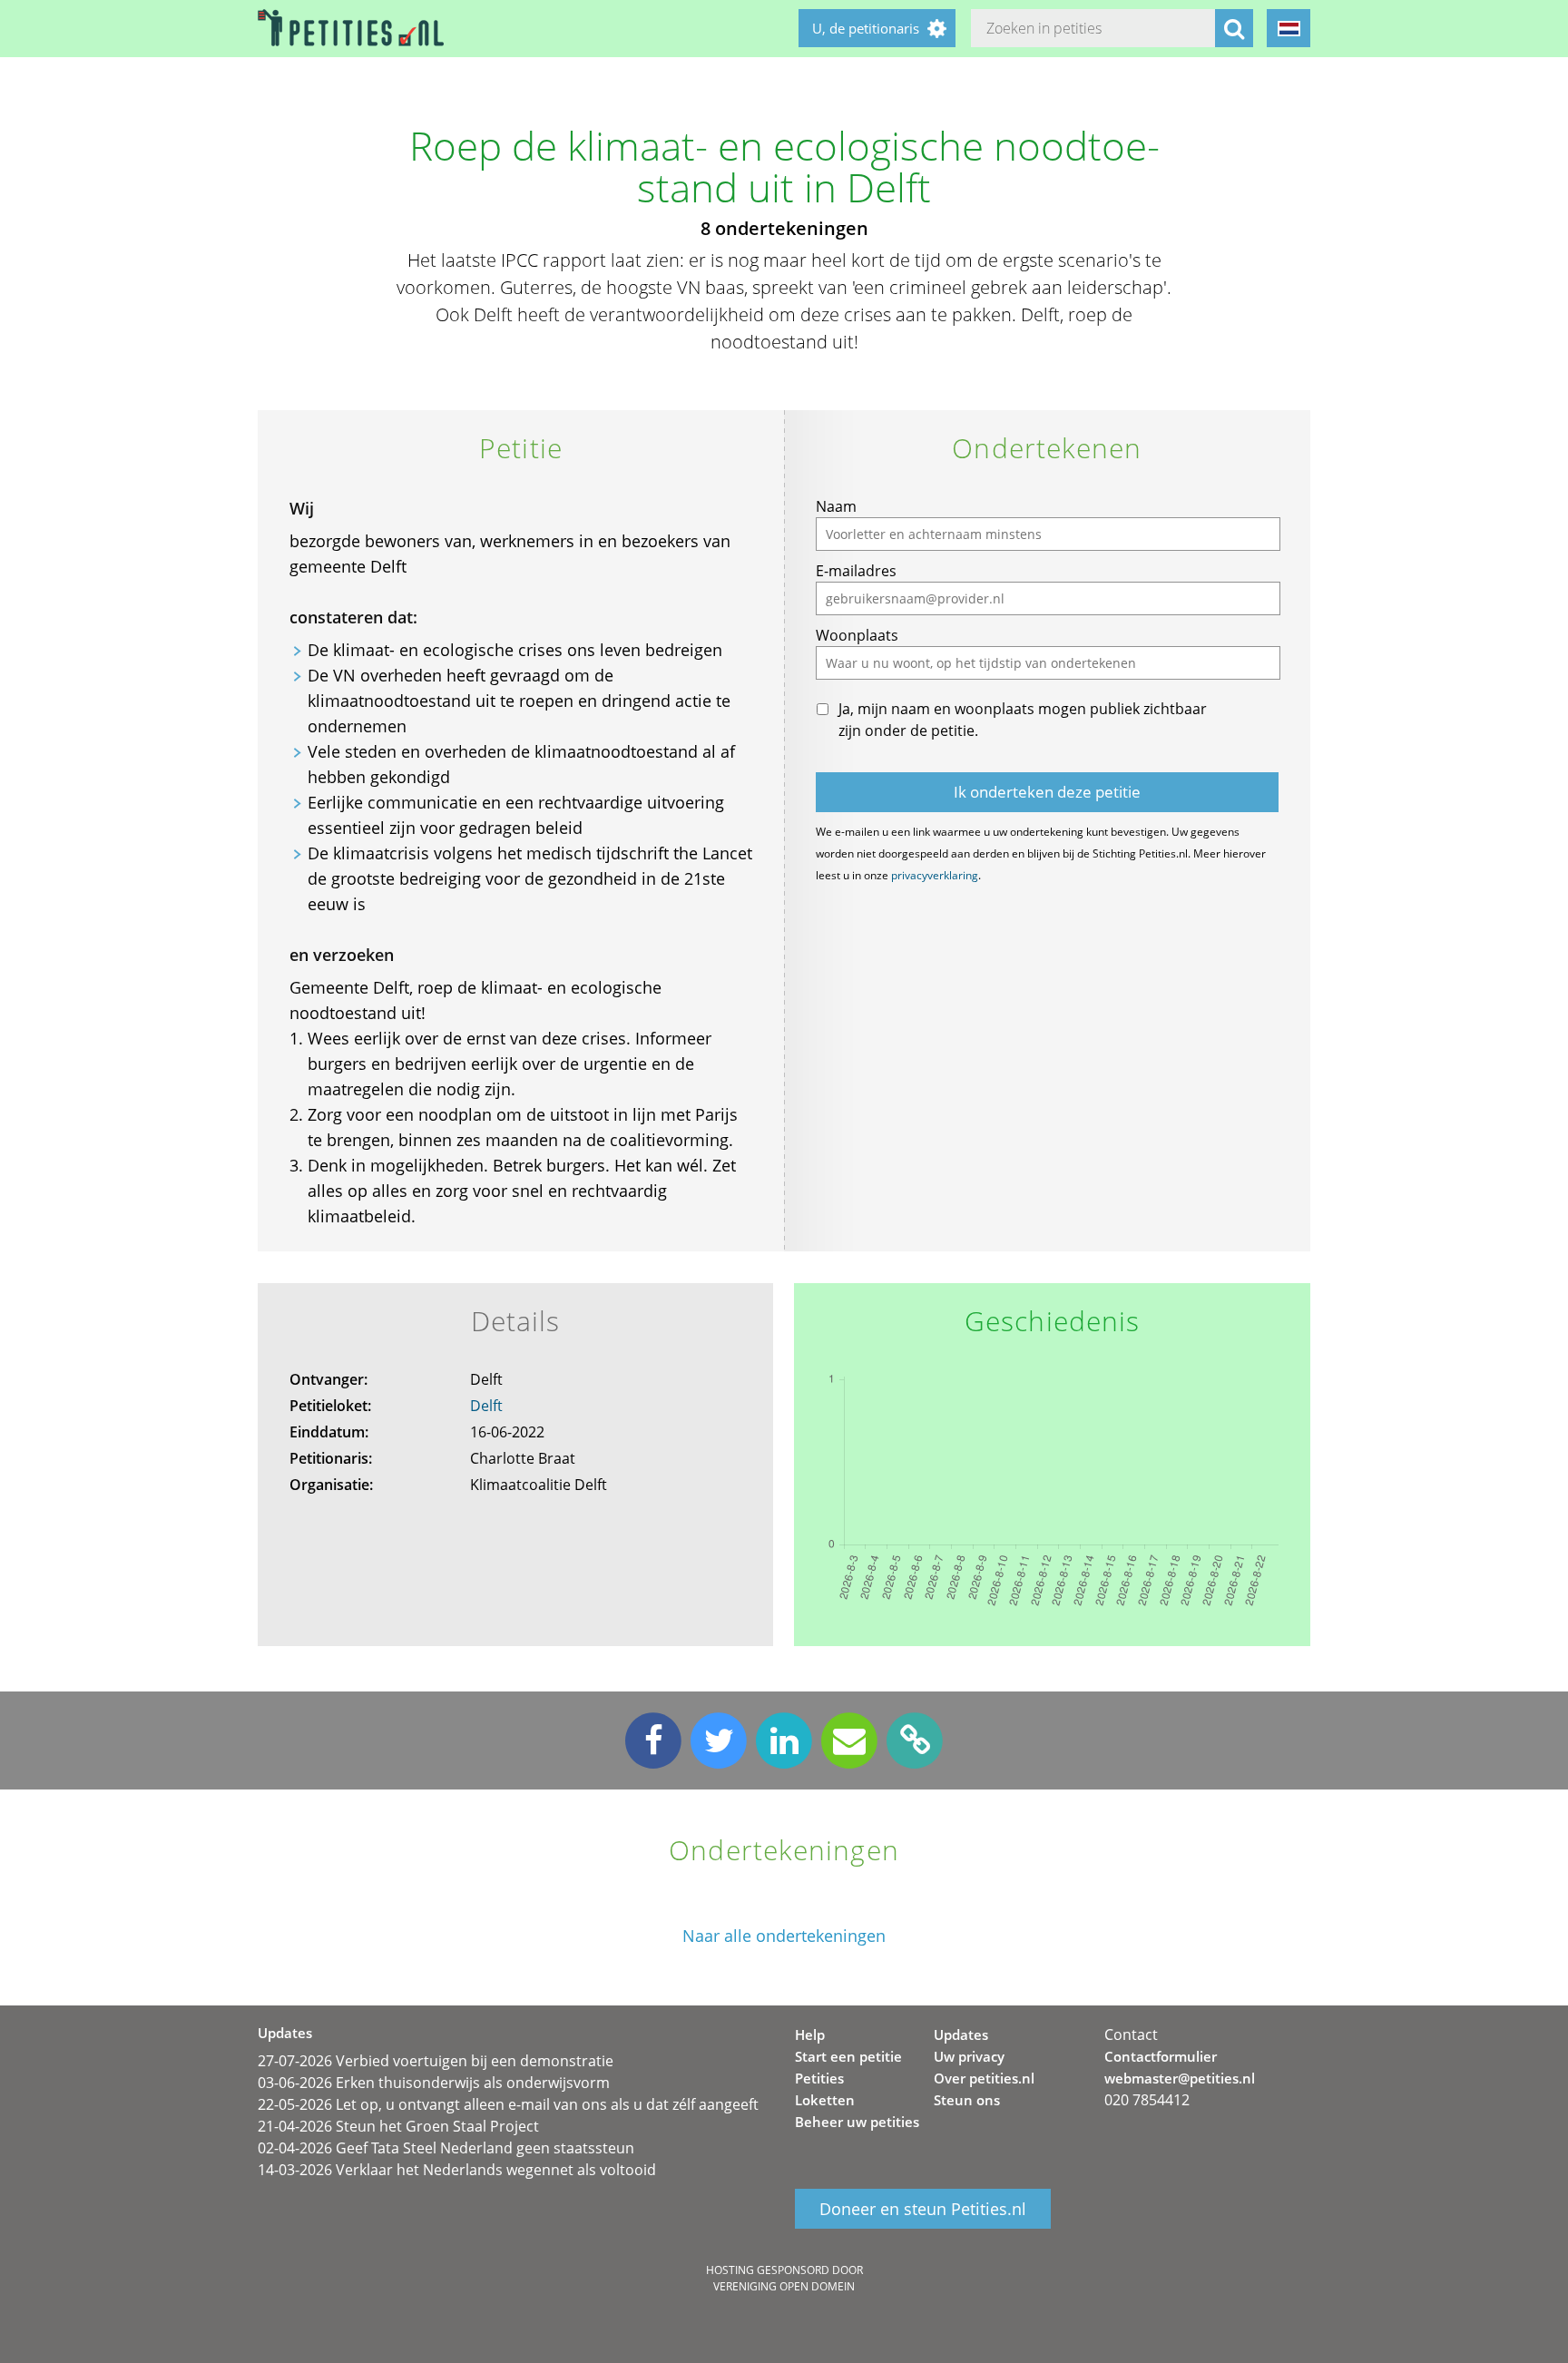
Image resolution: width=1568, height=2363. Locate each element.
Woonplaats (857, 635)
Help (810, 2035)
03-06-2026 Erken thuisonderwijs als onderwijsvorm (434, 2083)
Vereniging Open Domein (784, 2286)
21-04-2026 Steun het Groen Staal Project (398, 2126)
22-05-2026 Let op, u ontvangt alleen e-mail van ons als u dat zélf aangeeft (508, 2104)
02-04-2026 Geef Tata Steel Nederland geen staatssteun (446, 2148)
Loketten (825, 2100)
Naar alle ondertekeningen (784, 1936)
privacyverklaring (935, 875)
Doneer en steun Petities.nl (923, 2209)
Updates (961, 2035)
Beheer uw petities (857, 2122)
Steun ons (967, 2100)
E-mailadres (856, 571)
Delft (486, 1406)
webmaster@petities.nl (1180, 2078)
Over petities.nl (984, 2078)
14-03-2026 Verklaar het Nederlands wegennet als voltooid (457, 2170)
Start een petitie (848, 2056)
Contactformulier (1161, 2056)
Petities (819, 2078)
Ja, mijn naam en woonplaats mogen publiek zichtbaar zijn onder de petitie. (1023, 720)
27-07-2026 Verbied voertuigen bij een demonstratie (436, 2061)
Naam (836, 506)
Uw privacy (969, 2056)
